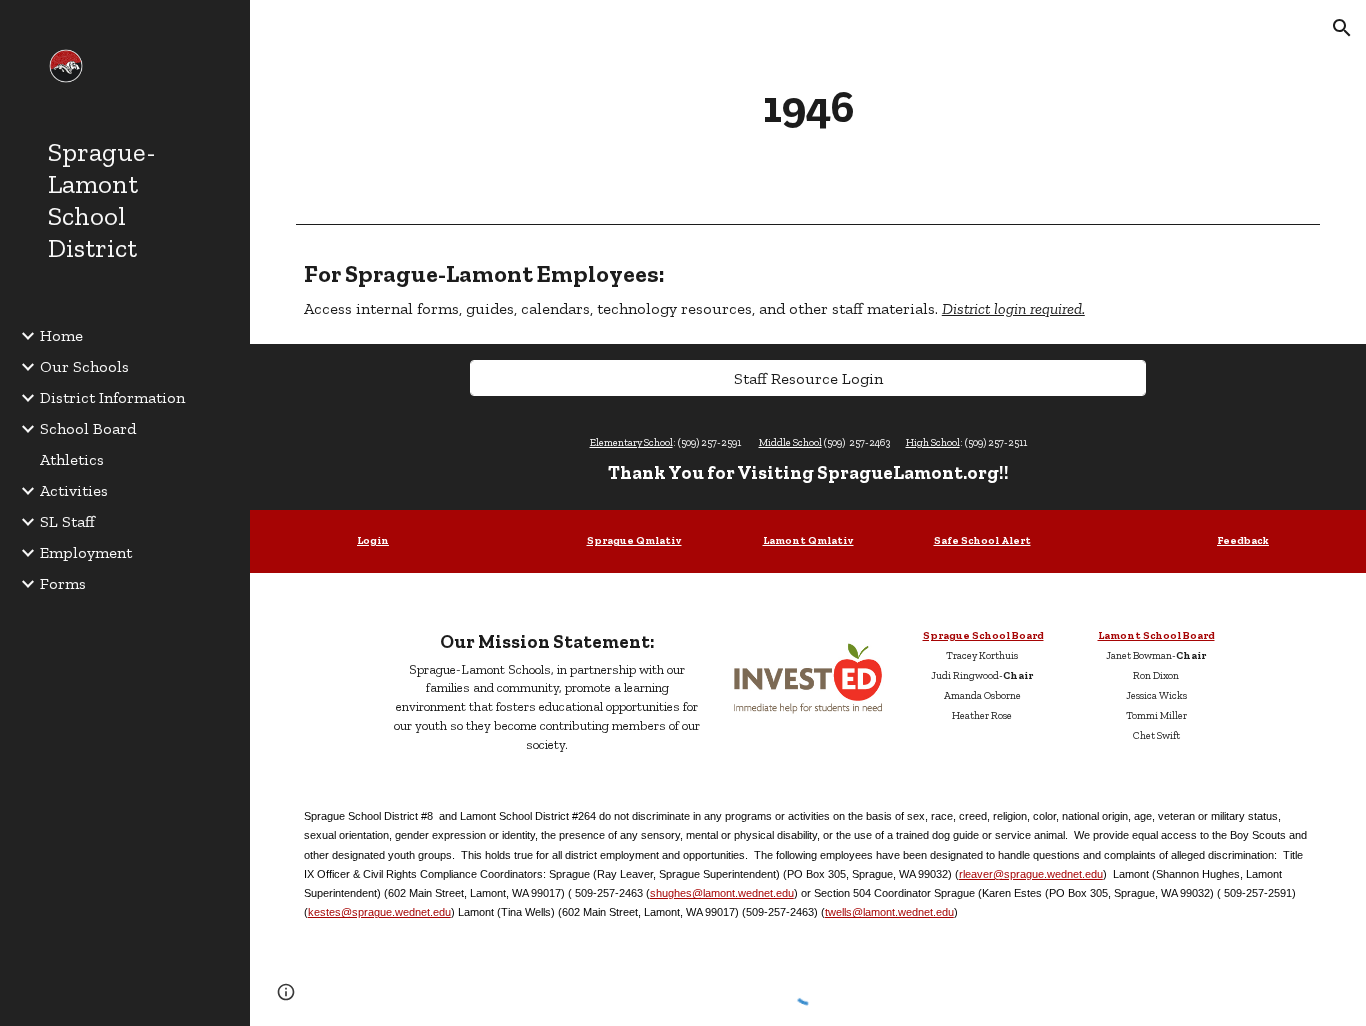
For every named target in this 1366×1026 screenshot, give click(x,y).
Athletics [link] (72, 459)
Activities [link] (74, 490)
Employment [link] (86, 552)
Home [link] (61, 335)
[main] (808, 107)
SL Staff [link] (67, 521)
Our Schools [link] (84, 366)
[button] (1342, 28)
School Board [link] (88, 428)
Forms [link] (63, 583)
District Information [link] (112, 397)
